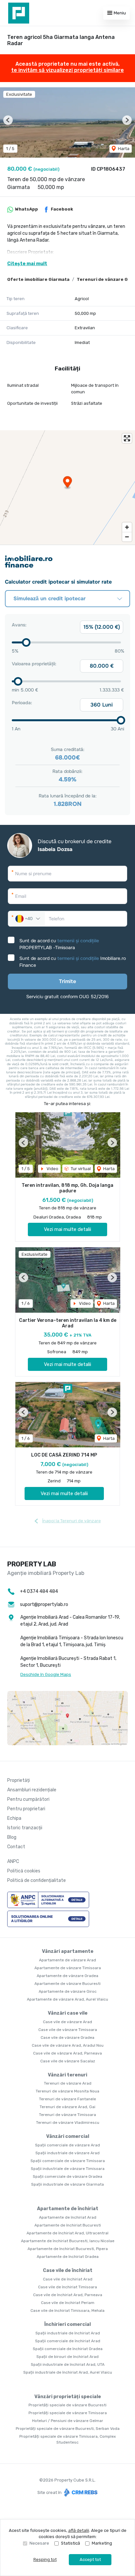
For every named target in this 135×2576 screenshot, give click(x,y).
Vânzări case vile (68, 2013)
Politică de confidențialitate (37, 1880)
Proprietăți (19, 1780)
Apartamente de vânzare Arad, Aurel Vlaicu (67, 1999)
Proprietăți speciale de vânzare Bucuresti (67, 2405)
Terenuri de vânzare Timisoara (67, 2115)
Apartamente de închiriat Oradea (68, 2257)
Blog (12, 1837)
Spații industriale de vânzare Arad (67, 2153)
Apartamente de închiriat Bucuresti (68, 2225)
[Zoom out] (127, 537)
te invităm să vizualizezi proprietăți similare (67, 70)
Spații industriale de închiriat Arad (68, 2333)
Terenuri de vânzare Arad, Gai (67, 2107)
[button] (8, 120)
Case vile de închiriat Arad (68, 2279)
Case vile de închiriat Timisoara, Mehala (67, 2311)
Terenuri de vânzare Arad (68, 2083)
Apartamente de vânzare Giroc (68, 1991)
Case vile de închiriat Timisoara (67, 2287)
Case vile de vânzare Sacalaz (68, 2061)
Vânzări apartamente (68, 1951)
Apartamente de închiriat (68, 2209)
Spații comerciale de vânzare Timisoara (68, 2161)
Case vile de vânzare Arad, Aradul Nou (68, 2045)
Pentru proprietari (26, 1809)
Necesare (39, 2543)
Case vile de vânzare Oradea (67, 2038)
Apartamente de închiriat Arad (68, 2217)
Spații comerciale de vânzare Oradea (67, 2176)
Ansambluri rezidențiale (32, 1790)
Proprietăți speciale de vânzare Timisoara (68, 2413)
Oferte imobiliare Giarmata (38, 279)
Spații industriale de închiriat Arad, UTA (68, 2364)
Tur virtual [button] (80, 1169)
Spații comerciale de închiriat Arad (68, 2341)
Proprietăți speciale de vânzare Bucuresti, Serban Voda (68, 2429)
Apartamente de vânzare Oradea (67, 1976)
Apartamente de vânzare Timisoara (68, 1968)
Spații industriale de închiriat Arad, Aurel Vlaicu (68, 2372)
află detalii (79, 2530)
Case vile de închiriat (68, 2270)
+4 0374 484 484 (39, 1591)
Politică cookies (24, 1871)
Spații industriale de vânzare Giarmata (67, 2184)
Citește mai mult (27, 264)
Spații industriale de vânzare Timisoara (68, 2169)
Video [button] (52, 1169)
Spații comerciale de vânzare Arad (67, 2145)
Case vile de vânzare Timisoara (68, 2030)
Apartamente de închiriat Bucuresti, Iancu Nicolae (68, 2241)
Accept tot (90, 2559)
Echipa (14, 1818)
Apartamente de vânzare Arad (67, 1960)
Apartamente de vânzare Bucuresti (67, 1984)
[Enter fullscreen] (127, 438)
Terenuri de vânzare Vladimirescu (68, 2123)
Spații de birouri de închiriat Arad (67, 2357)
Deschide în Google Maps (46, 1674)
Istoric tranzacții (25, 1828)
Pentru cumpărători (28, 1799)
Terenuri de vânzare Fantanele (67, 2099)
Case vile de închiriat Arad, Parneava (68, 2295)
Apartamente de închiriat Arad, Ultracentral (67, 2233)
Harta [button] (123, 149)
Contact (16, 1847)
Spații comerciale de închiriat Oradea (68, 2349)
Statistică (70, 2543)
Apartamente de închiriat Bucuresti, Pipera (68, 2249)
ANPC (13, 1861)
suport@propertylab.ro (44, 1604)
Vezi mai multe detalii (67, 1229)
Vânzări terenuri (67, 2075)
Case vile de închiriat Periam (68, 2303)
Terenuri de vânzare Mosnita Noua (67, 2091)
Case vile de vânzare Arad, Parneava (67, 2053)
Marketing (102, 2543)
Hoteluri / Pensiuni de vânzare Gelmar (68, 2421)
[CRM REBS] (80, 2492)
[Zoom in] (127, 527)
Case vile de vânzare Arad (67, 2022)
